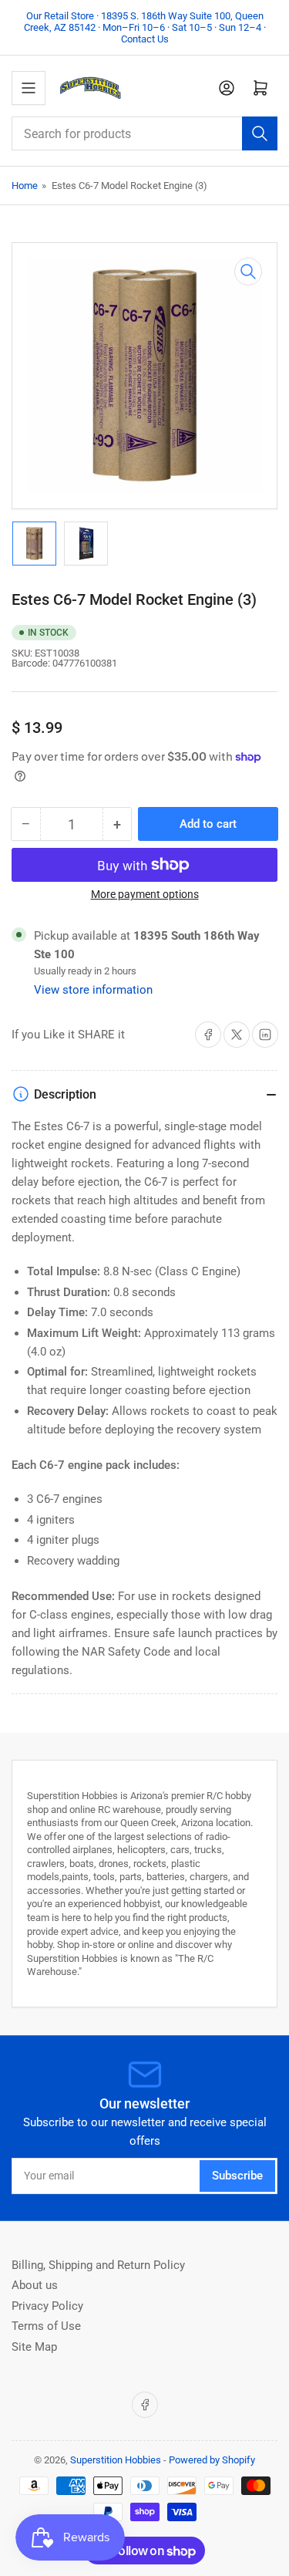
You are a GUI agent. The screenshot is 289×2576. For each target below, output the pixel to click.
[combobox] (144, 133)
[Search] (260, 133)
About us (35, 2285)
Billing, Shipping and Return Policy (98, 2265)
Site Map (34, 2347)
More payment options (145, 894)
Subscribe (237, 2176)
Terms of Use (46, 2326)
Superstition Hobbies (116, 2460)
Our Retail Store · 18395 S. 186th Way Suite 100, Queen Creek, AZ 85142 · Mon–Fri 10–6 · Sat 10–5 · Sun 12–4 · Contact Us (145, 27)
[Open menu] (29, 88)
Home (25, 186)
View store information (93, 990)
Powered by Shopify (212, 2460)
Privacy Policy (47, 2306)
